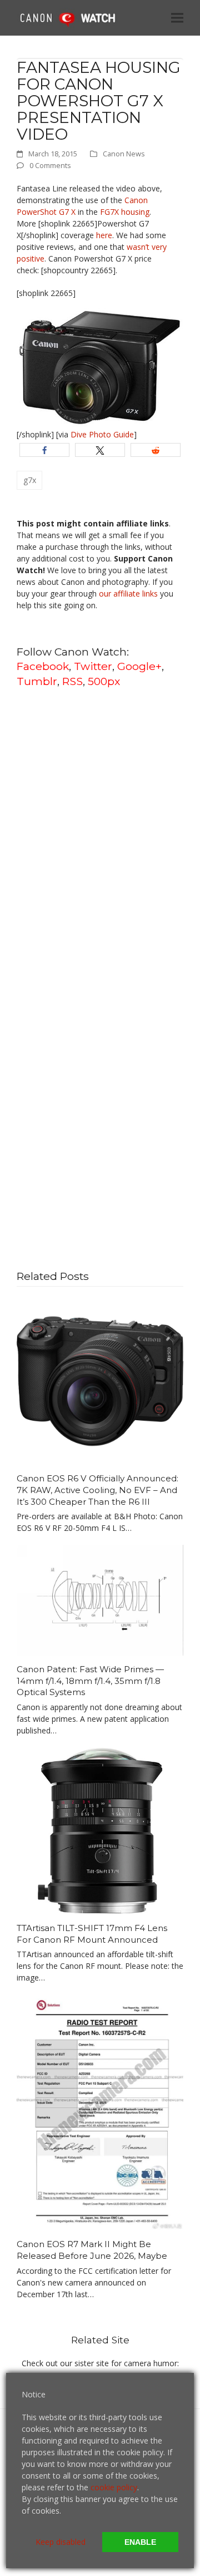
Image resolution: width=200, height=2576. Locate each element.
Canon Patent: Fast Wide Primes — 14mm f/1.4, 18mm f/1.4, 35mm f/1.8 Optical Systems (90, 1681)
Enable (140, 2542)
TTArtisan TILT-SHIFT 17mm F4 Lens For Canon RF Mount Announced (92, 1934)
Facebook (43, 666)
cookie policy (114, 2487)
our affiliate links (128, 593)
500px (104, 681)
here (104, 235)
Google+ (139, 666)
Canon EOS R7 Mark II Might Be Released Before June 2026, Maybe (92, 2250)
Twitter (93, 666)
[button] (177, 18)
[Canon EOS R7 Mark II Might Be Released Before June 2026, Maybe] (100, 2112)
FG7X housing (125, 212)
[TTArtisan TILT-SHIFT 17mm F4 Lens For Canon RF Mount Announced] (100, 1830)
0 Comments (50, 165)
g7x (30, 480)
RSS (72, 681)
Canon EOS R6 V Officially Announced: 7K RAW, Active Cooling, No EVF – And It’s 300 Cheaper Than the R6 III (97, 1490)
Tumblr (37, 681)
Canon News (124, 154)
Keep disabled (61, 2542)
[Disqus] (100, 839)
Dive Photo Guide (102, 434)
